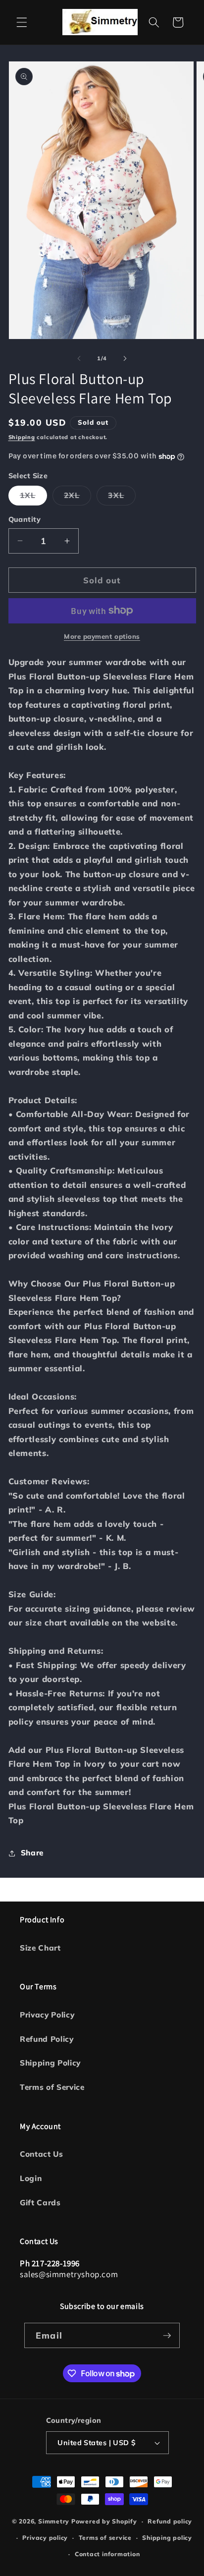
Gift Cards (40, 2203)
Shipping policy (167, 2538)
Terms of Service (52, 2087)
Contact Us (42, 2154)
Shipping (22, 437)
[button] (22, 22)
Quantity (25, 519)
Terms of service (105, 2538)
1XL (33, 498)
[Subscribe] (167, 2336)
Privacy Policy (47, 2015)
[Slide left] (79, 358)
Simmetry (54, 2521)
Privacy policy (45, 2538)
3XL (122, 498)
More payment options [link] (102, 636)
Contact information (107, 2554)
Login (31, 2178)
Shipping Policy (50, 2063)
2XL (77, 498)
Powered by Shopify (104, 2521)
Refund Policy (47, 2039)
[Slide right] (125, 358)
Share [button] (32, 1853)
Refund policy (170, 2521)
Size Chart (40, 1948)
